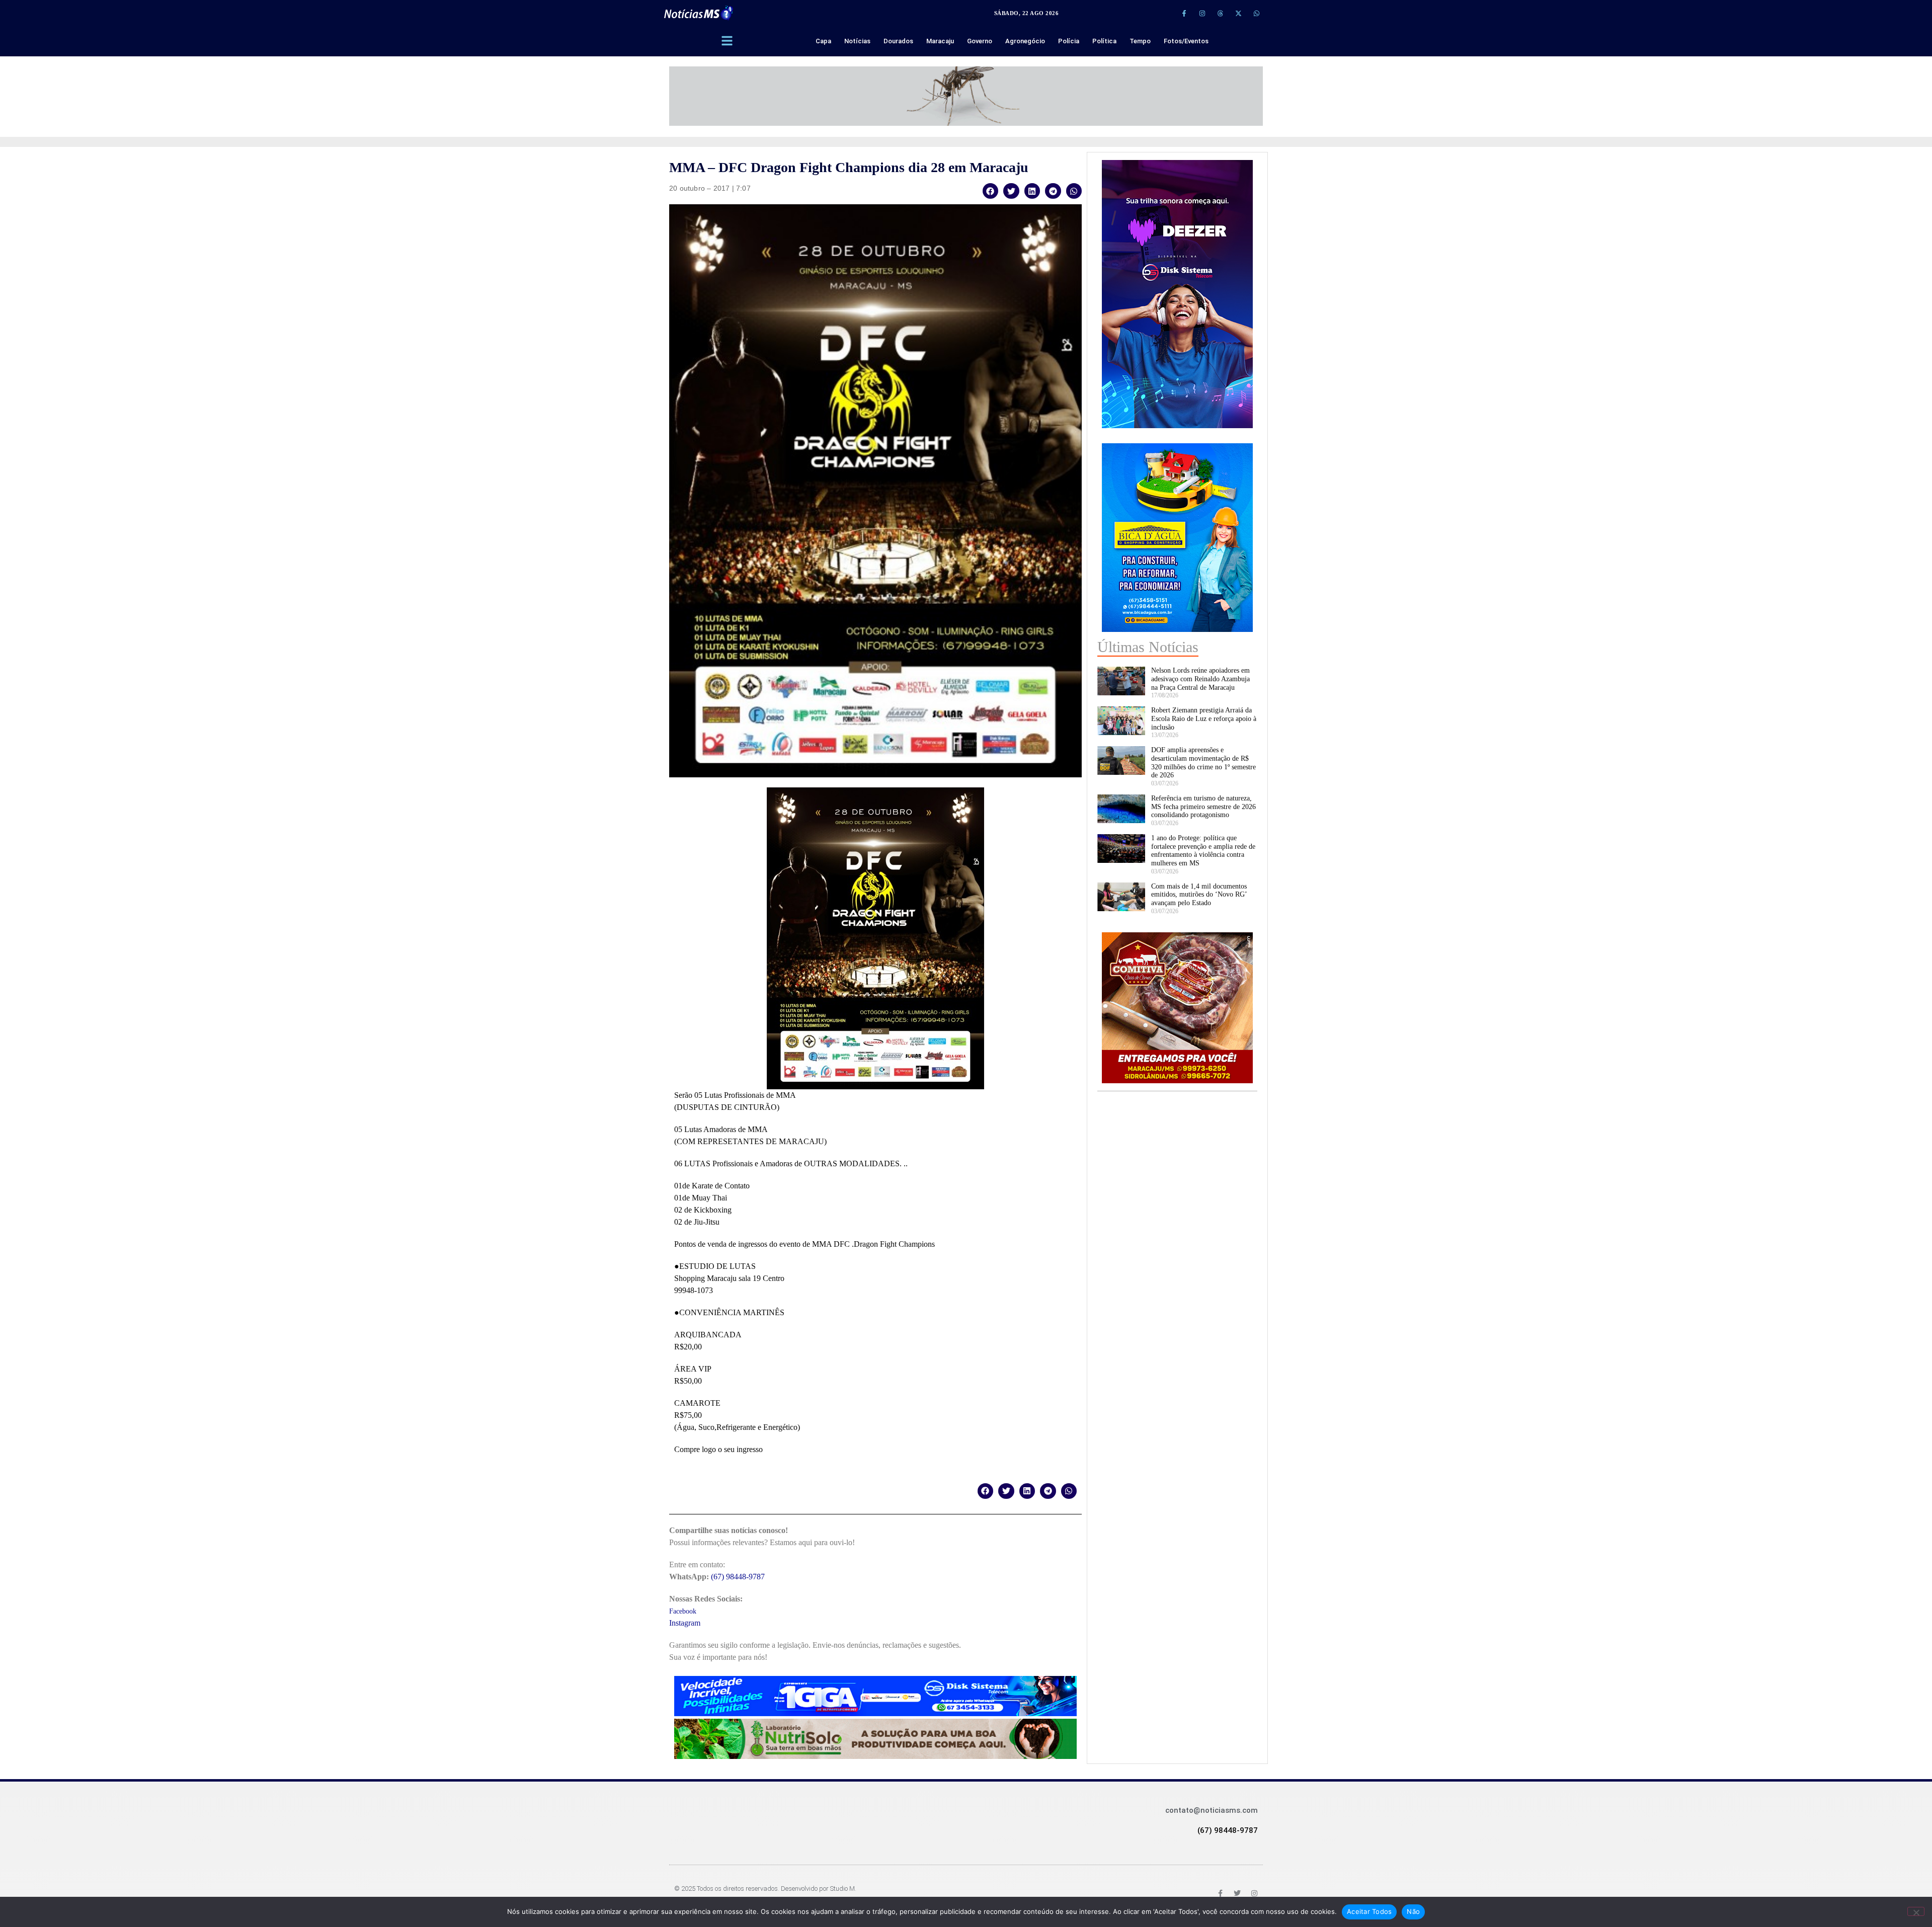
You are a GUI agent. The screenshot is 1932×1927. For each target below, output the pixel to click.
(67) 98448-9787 (738, 1577)
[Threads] (1220, 13)
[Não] (1916, 1911)
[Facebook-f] (1184, 13)
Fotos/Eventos (1186, 41)
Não (1413, 1911)
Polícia (1069, 41)
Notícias (857, 41)
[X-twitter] (1238, 13)
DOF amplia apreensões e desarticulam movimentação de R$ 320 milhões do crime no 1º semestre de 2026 (1203, 762)
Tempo (1140, 41)
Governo (980, 41)
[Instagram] (1202, 13)
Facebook (683, 1611)
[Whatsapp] (1256, 13)
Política (1104, 41)
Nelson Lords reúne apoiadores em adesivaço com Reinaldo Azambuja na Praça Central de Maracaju (1200, 679)
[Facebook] (1220, 1893)
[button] (991, 191)
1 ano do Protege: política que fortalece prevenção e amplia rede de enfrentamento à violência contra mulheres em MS (1203, 851)
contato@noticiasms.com (1212, 1810)
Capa (823, 41)
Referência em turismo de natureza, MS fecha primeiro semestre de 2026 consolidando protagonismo (1203, 807)
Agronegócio (1025, 41)
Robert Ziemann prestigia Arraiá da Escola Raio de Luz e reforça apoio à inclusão (1204, 719)
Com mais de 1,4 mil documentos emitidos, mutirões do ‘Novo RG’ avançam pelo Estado (1199, 895)
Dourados (898, 41)
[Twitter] (1237, 1893)
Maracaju (940, 41)
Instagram (685, 1623)
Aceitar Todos (1369, 1911)
